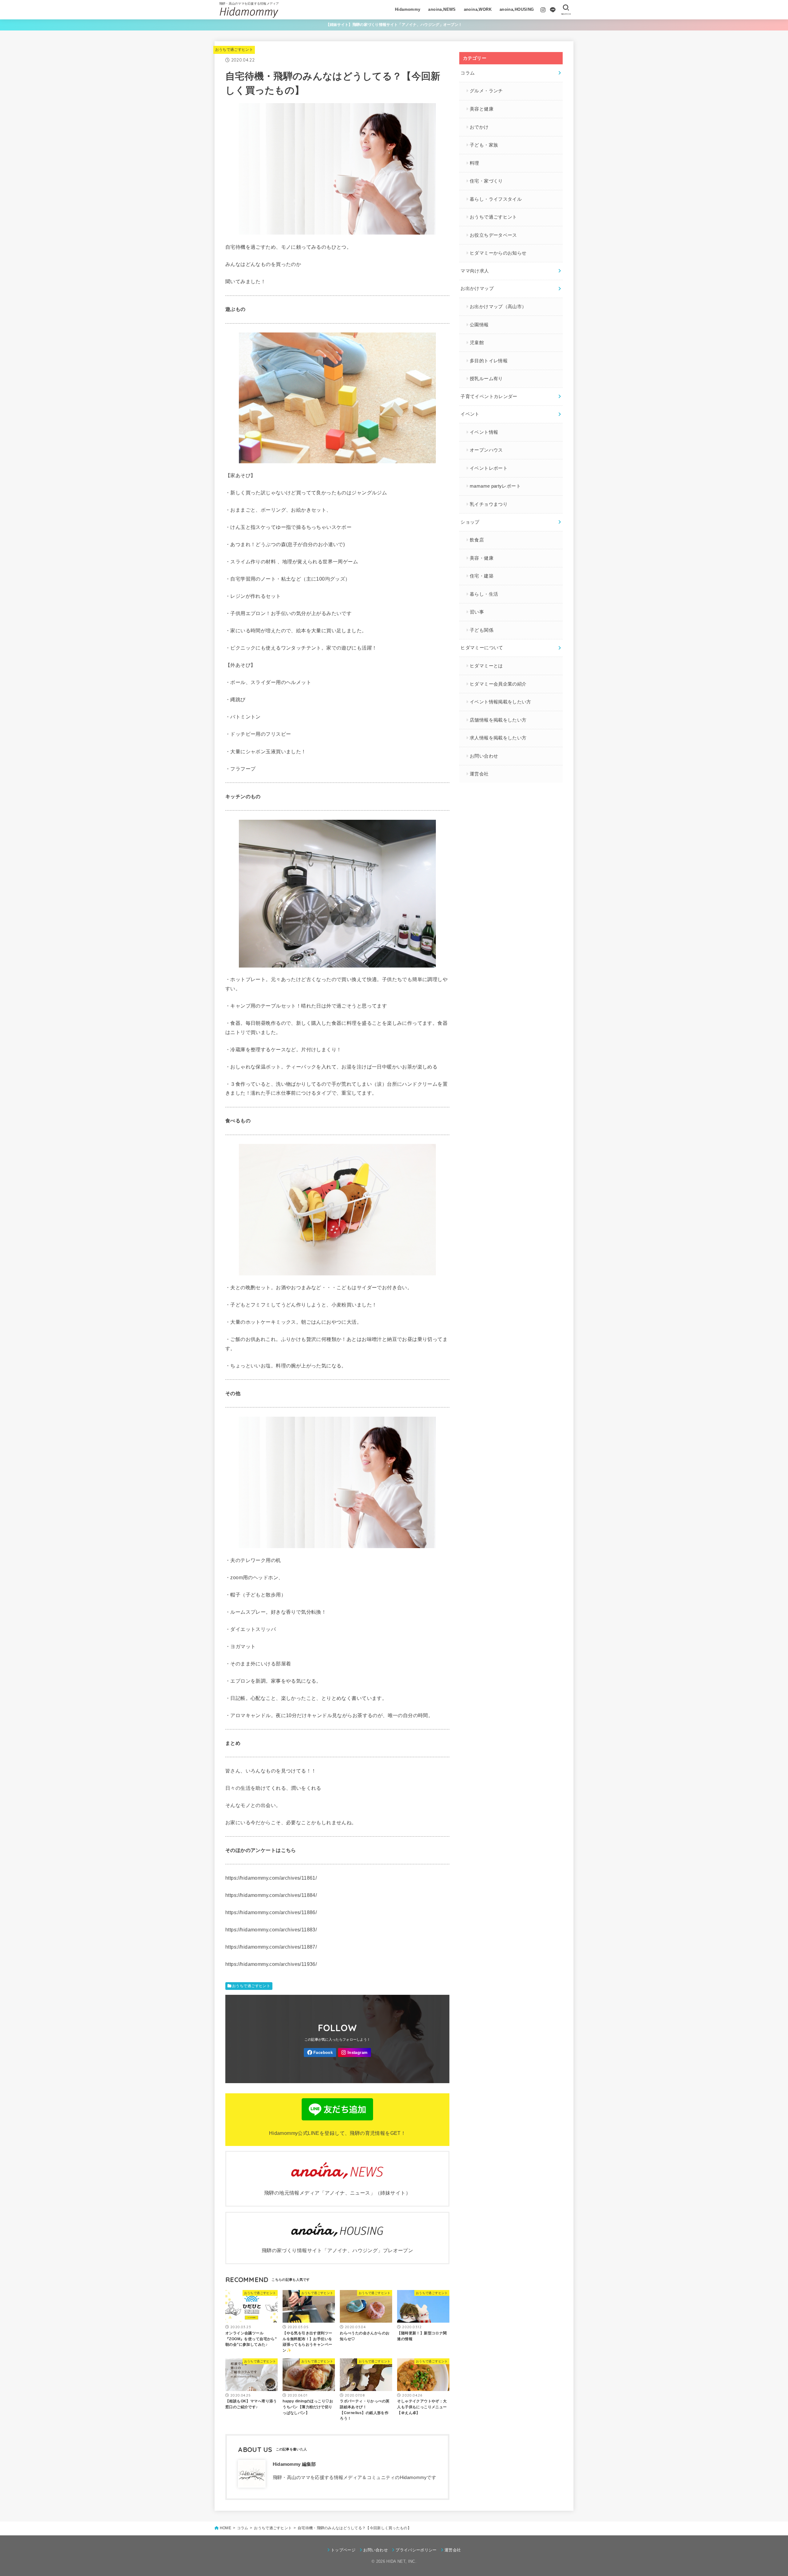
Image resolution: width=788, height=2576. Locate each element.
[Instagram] (543, 10)
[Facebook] (320, 2053)
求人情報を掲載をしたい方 (498, 738)
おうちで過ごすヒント (234, 50)
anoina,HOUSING (517, 9)
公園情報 (479, 325)
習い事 (477, 612)
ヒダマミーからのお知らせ (498, 253)
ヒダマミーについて (482, 648)
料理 (474, 163)
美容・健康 (482, 558)
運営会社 (479, 774)
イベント (470, 414)
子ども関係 (482, 630)
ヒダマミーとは (486, 666)
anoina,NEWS (442, 9)
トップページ (343, 2550)
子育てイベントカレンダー (489, 396)
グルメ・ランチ (486, 91)
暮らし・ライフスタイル (496, 199)
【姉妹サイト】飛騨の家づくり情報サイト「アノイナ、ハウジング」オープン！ (394, 25)
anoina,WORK (478, 9)
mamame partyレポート (495, 486)
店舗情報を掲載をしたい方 (498, 720)
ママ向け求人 (475, 271)
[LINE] (553, 10)
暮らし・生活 (484, 594)
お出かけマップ (477, 288)
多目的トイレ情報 (489, 361)
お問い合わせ (484, 756)
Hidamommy (408, 9)
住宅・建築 (482, 576)
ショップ (470, 522)
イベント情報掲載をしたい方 (501, 702)
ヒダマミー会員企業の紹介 (498, 684)
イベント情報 (484, 432)
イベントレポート (489, 468)
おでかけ (479, 127)
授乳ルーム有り (486, 379)
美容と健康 (482, 109)
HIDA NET (396, 2561)
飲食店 (477, 540)
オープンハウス (486, 450)
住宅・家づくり (486, 181)
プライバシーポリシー (416, 2550)
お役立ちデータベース (493, 235)
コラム (468, 73)
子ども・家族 (484, 145)
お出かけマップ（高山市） (498, 307)
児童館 (477, 343)
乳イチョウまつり (489, 504)
